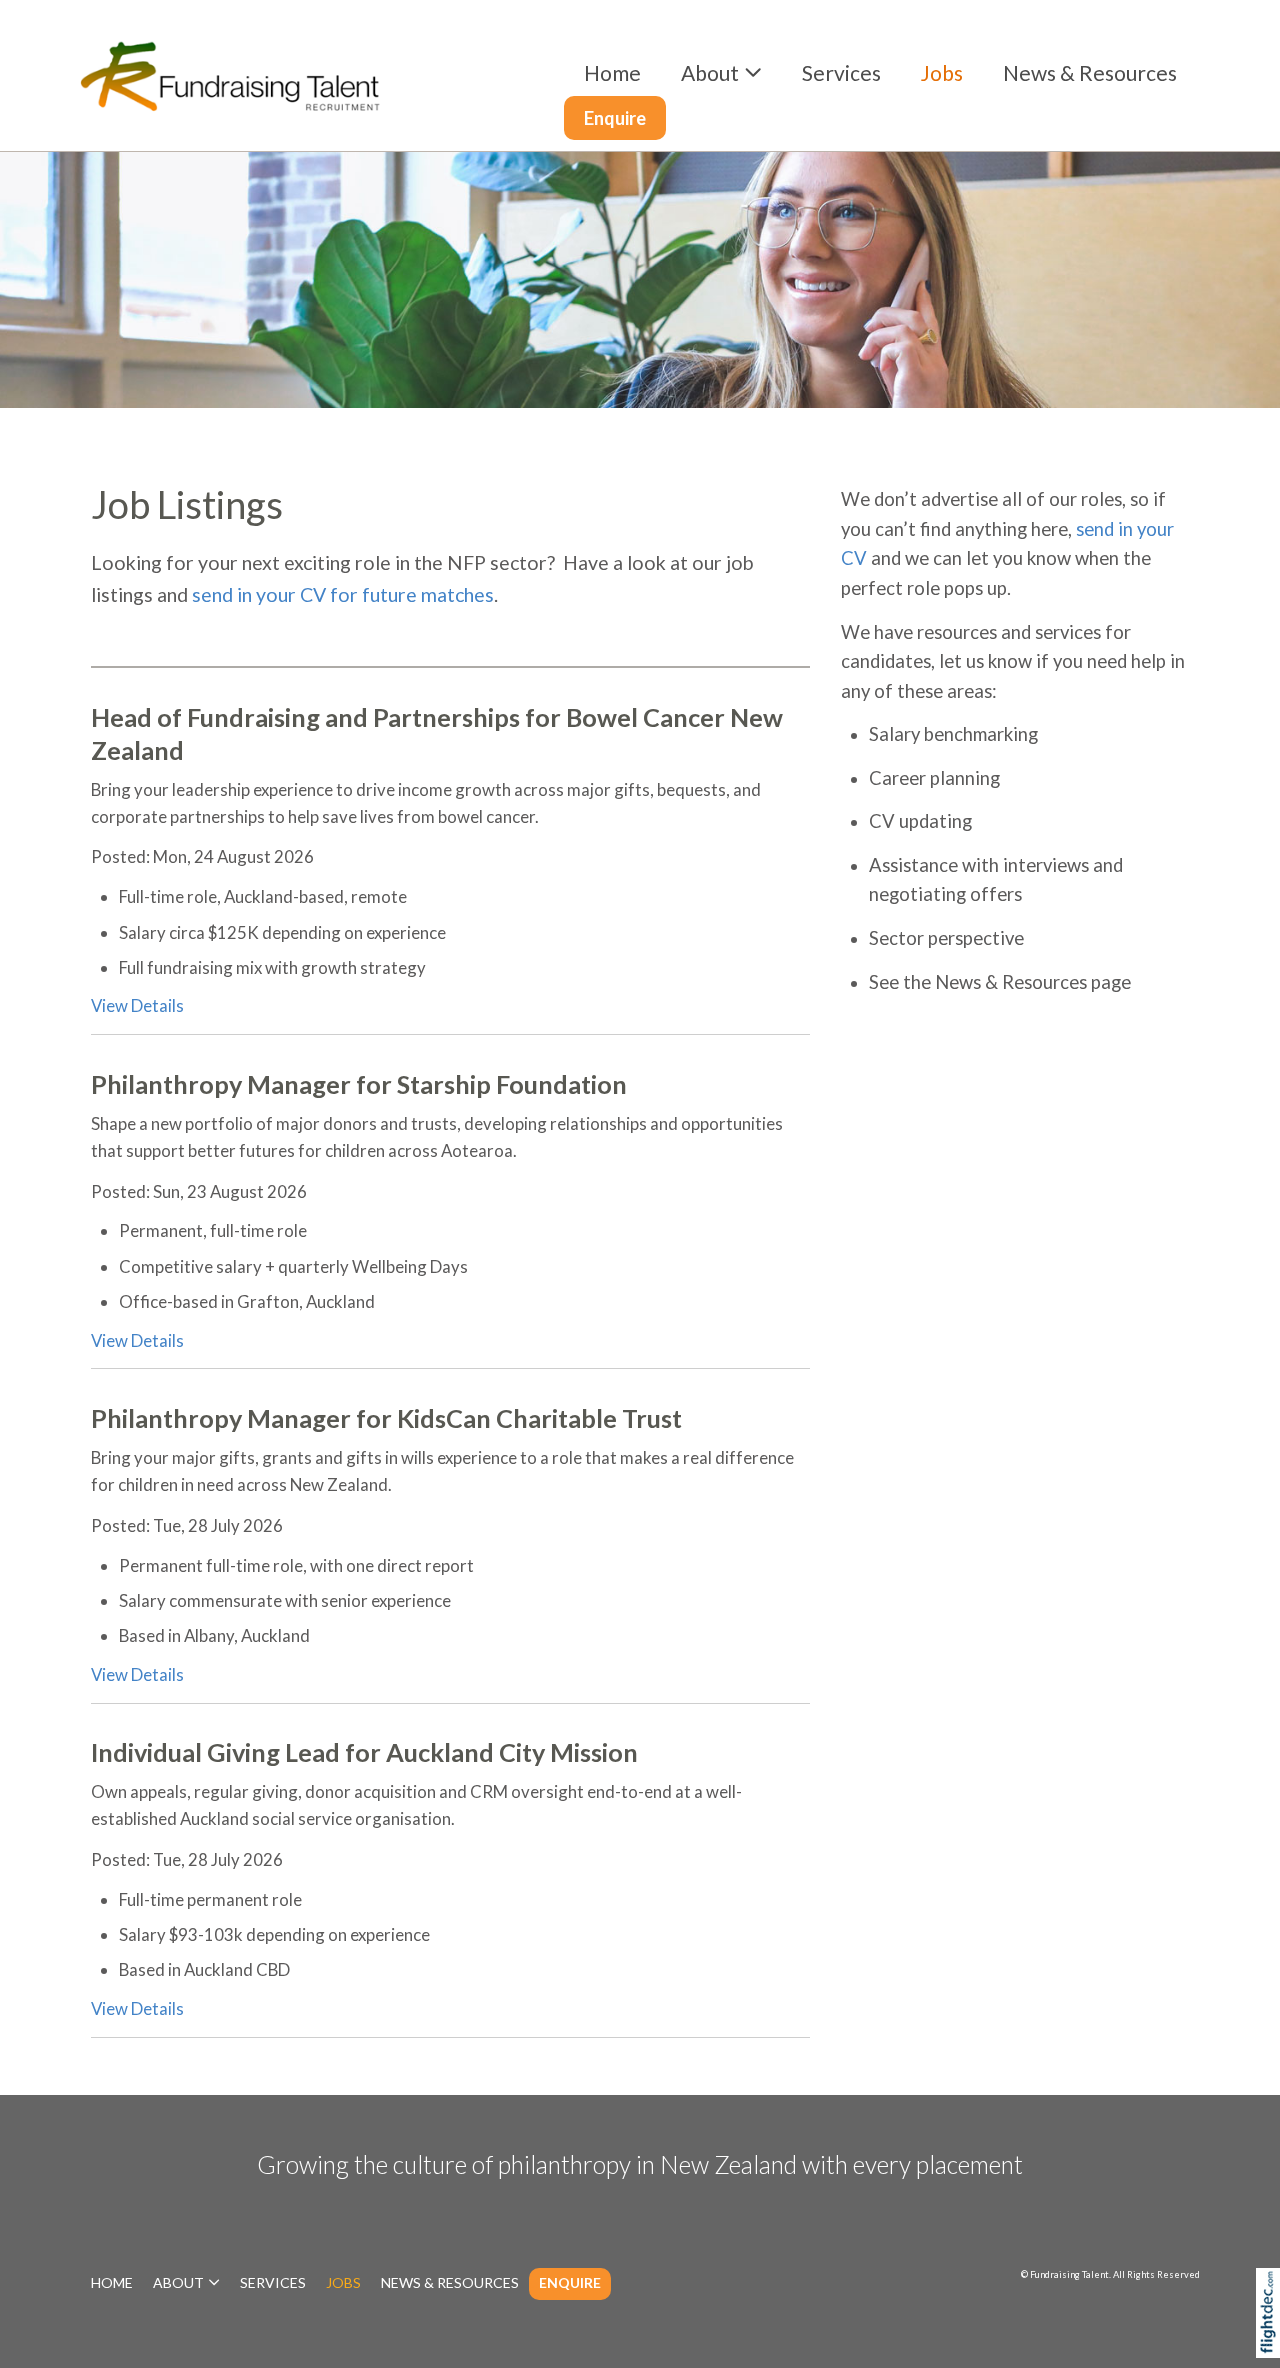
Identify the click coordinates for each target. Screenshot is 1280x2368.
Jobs (942, 72)
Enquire (615, 118)
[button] (1272, 2341)
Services (841, 72)
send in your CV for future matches (343, 594)
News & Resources (1090, 72)
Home (612, 72)
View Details (137, 1005)
